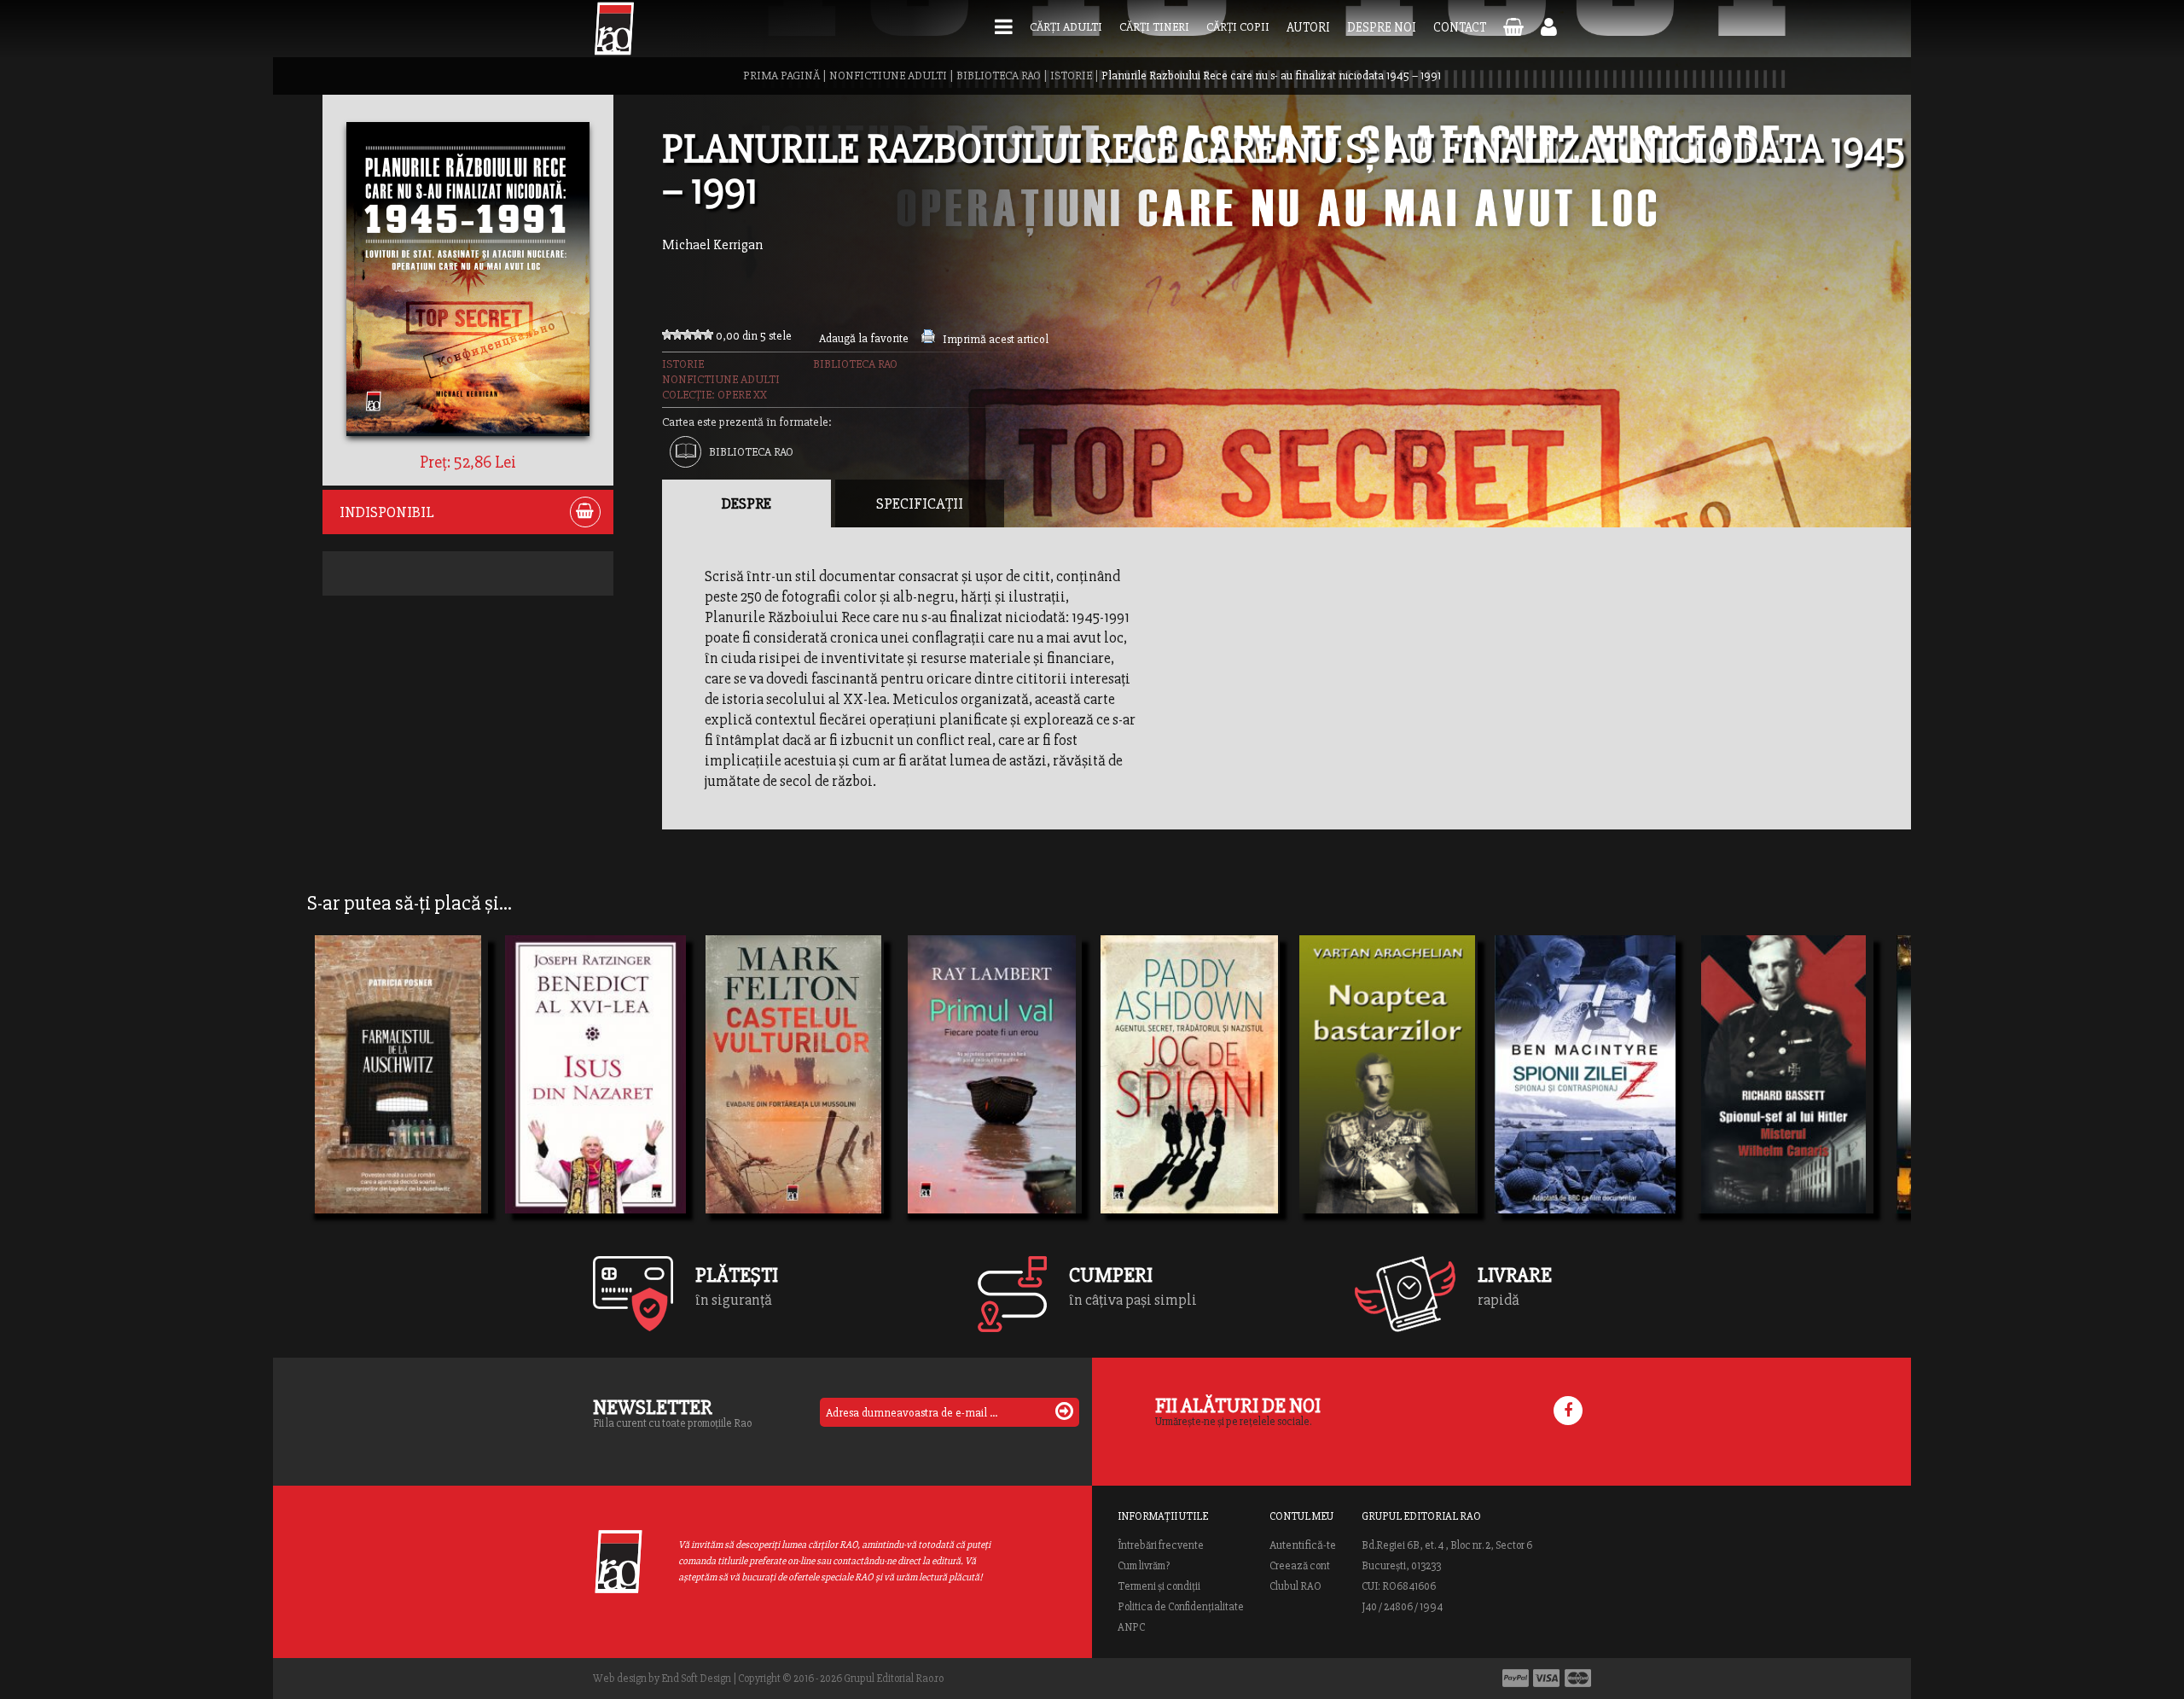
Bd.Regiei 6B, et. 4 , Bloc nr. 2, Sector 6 (1447, 1545)
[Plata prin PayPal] (1516, 1678)
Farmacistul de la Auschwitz (398, 1097)
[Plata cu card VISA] (1547, 1678)
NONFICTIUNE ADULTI (888, 76)
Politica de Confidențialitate (1181, 1607)
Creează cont (1300, 1566)
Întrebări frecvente (1161, 1545)
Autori (1308, 27)
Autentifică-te (1303, 1545)
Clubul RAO (1295, 1586)
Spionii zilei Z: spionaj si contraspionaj (1585, 1097)
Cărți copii (1238, 27)
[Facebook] (1568, 1411)
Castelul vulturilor (781, 1067)
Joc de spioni (1157, 1097)
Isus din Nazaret (576, 1097)
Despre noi (1382, 27)
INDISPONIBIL (387, 512)
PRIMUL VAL (959, 1097)
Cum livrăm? (1144, 1566)
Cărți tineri (1154, 27)
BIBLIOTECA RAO (999, 76)
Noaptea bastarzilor (1380, 1097)
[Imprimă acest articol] (928, 339)
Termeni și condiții (1159, 1586)
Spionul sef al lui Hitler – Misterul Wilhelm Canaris (1783, 1097)
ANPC (1131, 1627)
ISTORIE (1071, 76)
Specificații (920, 503)
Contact (1460, 27)
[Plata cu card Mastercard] (1578, 1678)
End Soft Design (696, 1679)
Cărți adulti (1066, 27)
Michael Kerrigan (712, 245)
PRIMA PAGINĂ (781, 76)
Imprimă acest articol (996, 339)
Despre (746, 503)
